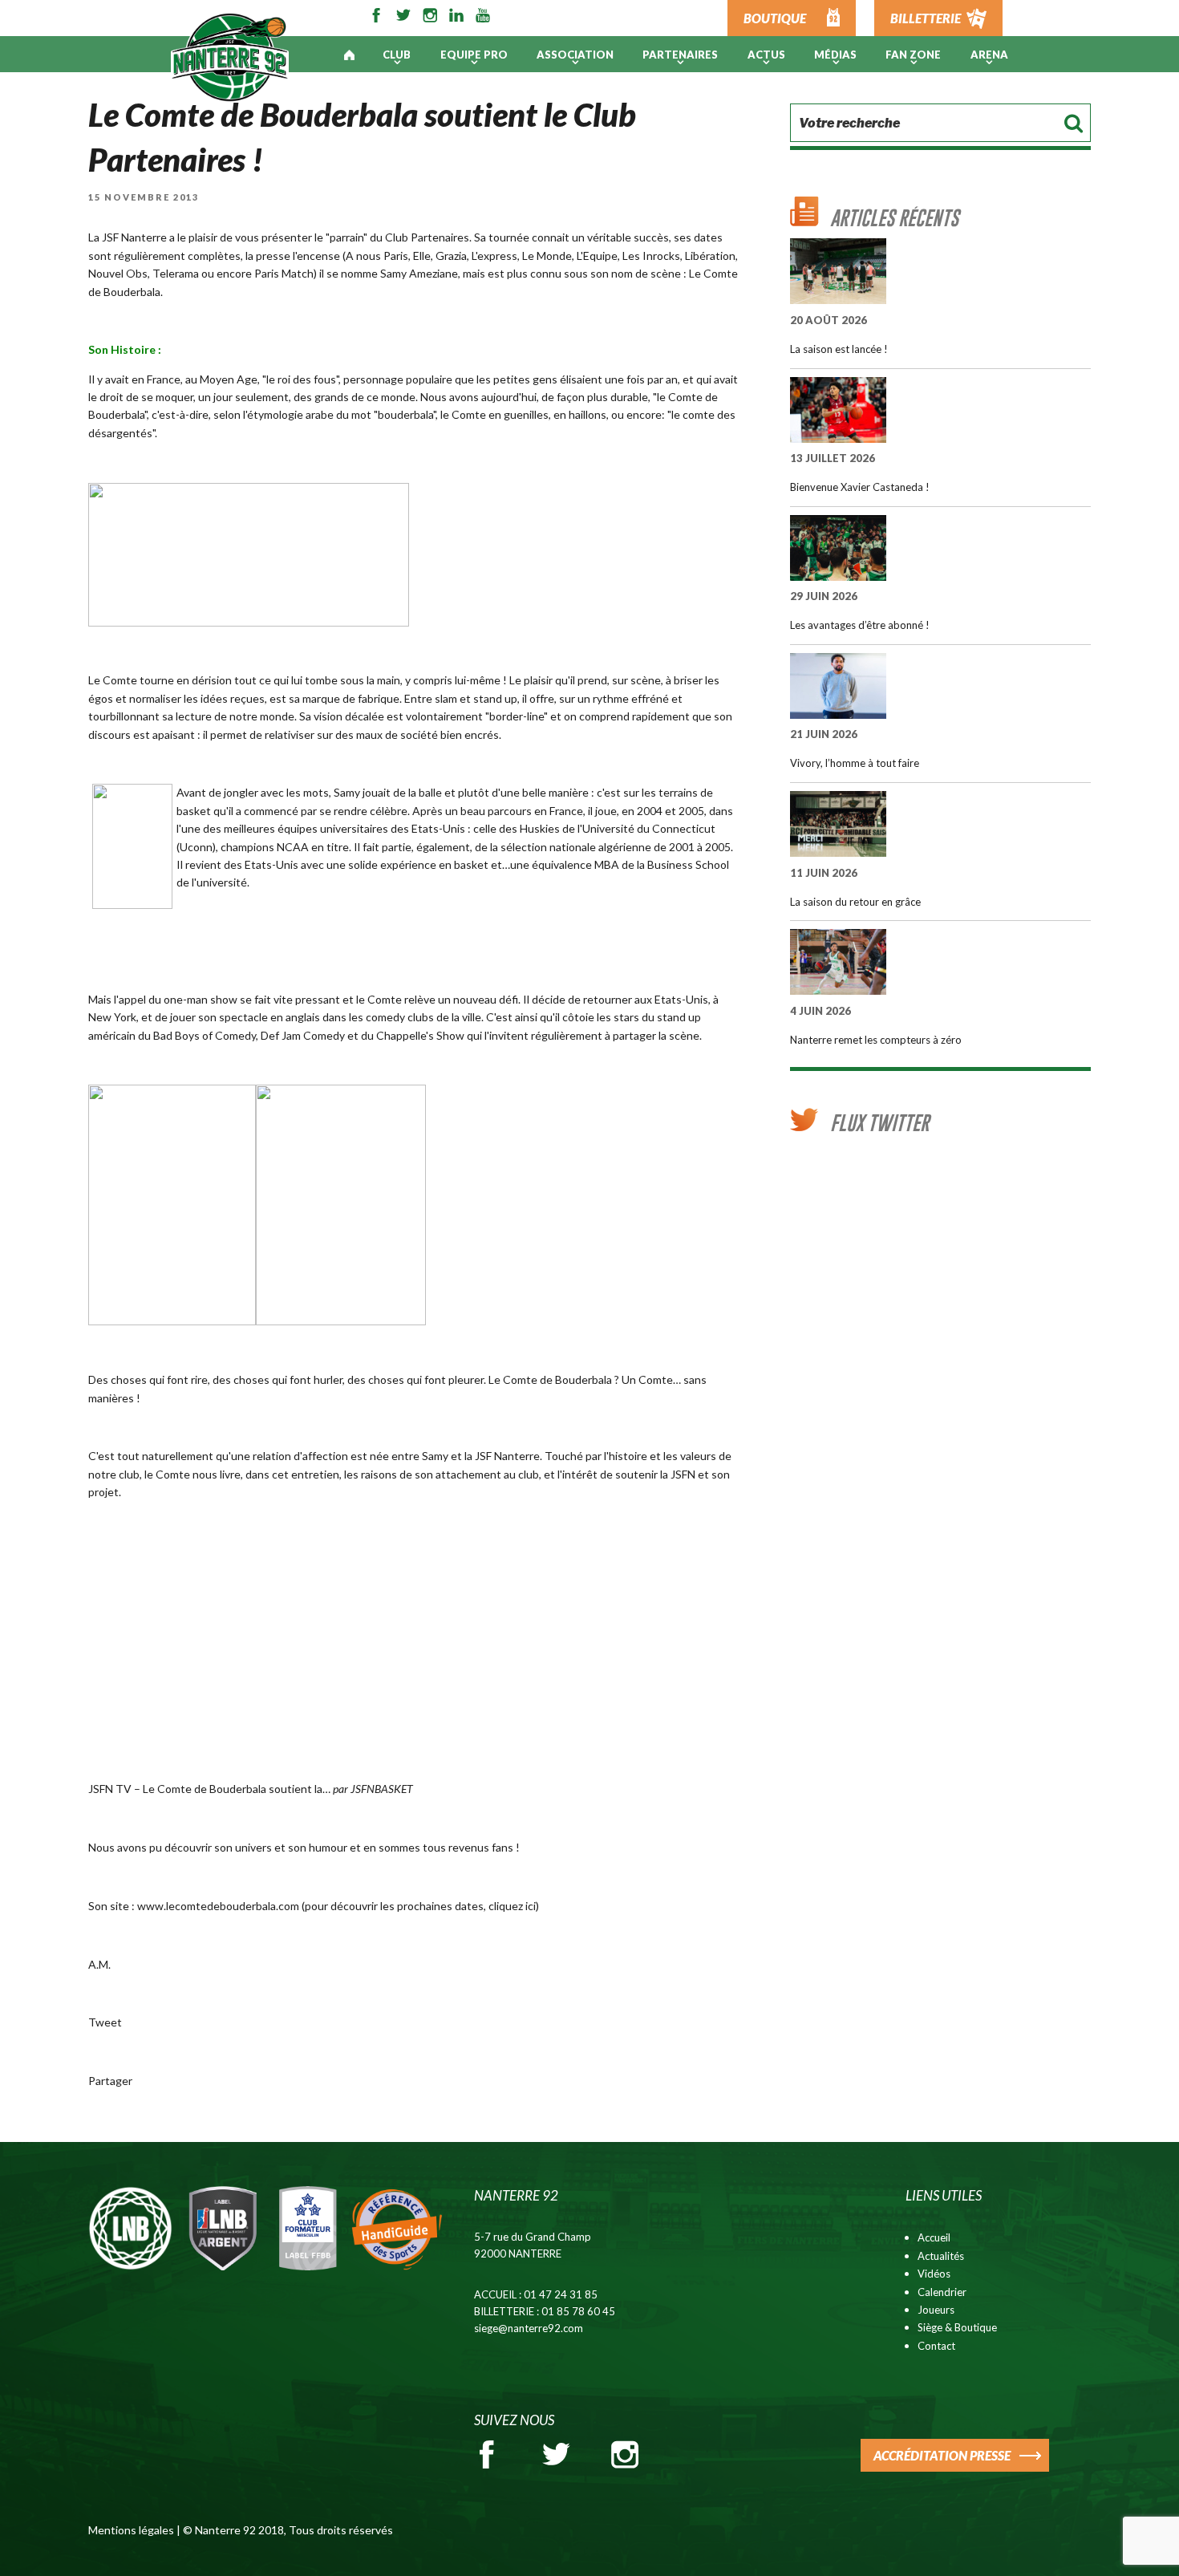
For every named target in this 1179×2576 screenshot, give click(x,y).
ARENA (989, 55)
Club (397, 55)
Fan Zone (913, 55)
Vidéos (934, 2274)
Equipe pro (474, 55)
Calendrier (942, 2292)
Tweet (105, 2022)
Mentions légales (131, 2530)
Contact (936, 2346)
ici (531, 1906)
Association (575, 55)
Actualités (941, 2256)
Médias (835, 55)
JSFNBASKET (382, 1789)
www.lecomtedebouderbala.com (218, 1906)
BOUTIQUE (775, 18)
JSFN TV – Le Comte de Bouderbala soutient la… (209, 1789)
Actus (766, 55)
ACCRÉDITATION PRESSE (942, 2455)
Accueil (934, 2237)
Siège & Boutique (957, 2327)
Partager (110, 2081)
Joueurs (936, 2310)
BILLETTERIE (926, 18)
